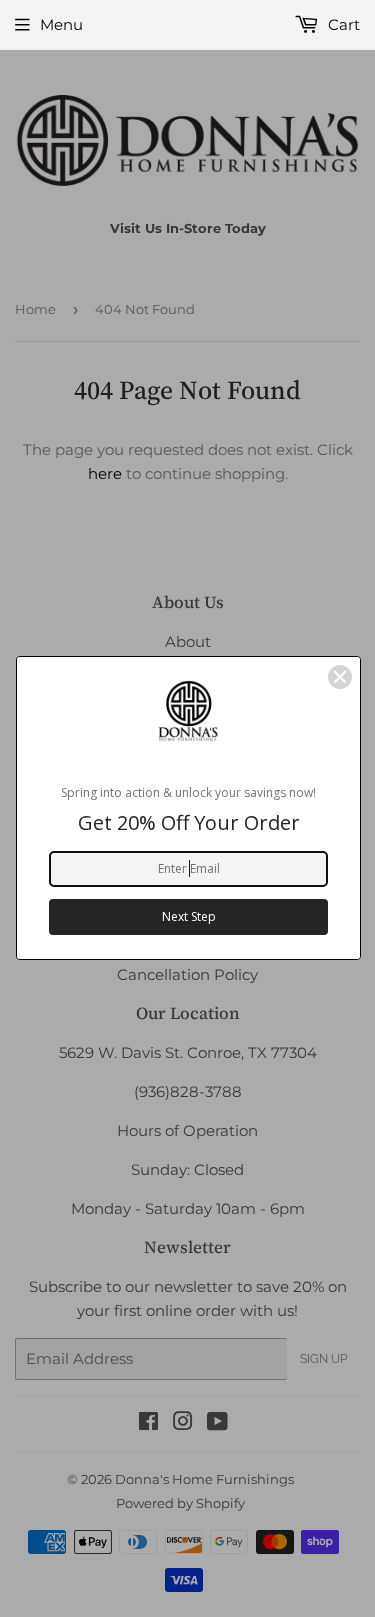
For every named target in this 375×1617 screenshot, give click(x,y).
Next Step (189, 916)
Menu (61, 24)
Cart (342, 24)
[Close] (340, 677)
